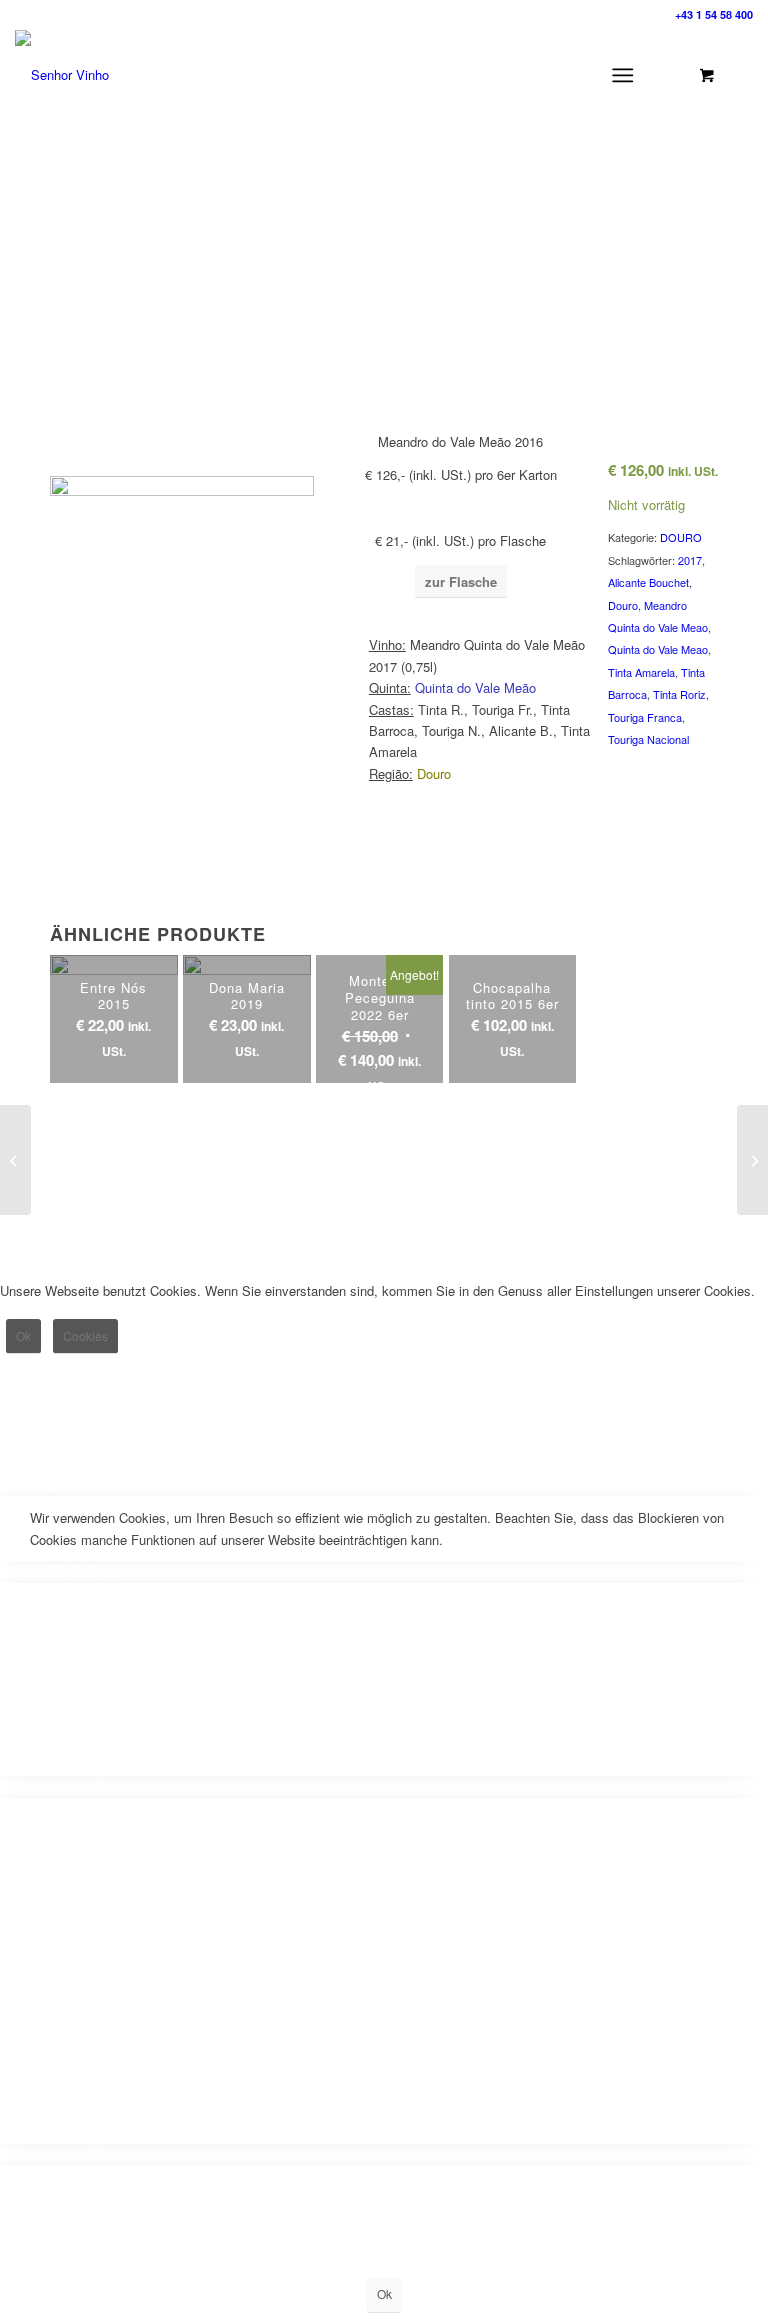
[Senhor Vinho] (62, 75)
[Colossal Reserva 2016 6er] (752, 1160)
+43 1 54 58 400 (714, 14)
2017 (690, 560)
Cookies (85, 1335)
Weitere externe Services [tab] (73, 1786)
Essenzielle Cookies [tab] (59, 1571)
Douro (623, 605)
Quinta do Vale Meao (658, 649)
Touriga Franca (645, 717)
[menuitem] (626, 75)
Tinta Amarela (641, 672)
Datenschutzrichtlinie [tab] (60, 2154)
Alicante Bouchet (648, 582)
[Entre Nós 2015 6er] (15, 1160)
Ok (23, 1335)
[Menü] (622, 75)
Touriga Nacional (648, 739)
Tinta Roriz (679, 694)
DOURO (681, 537)
